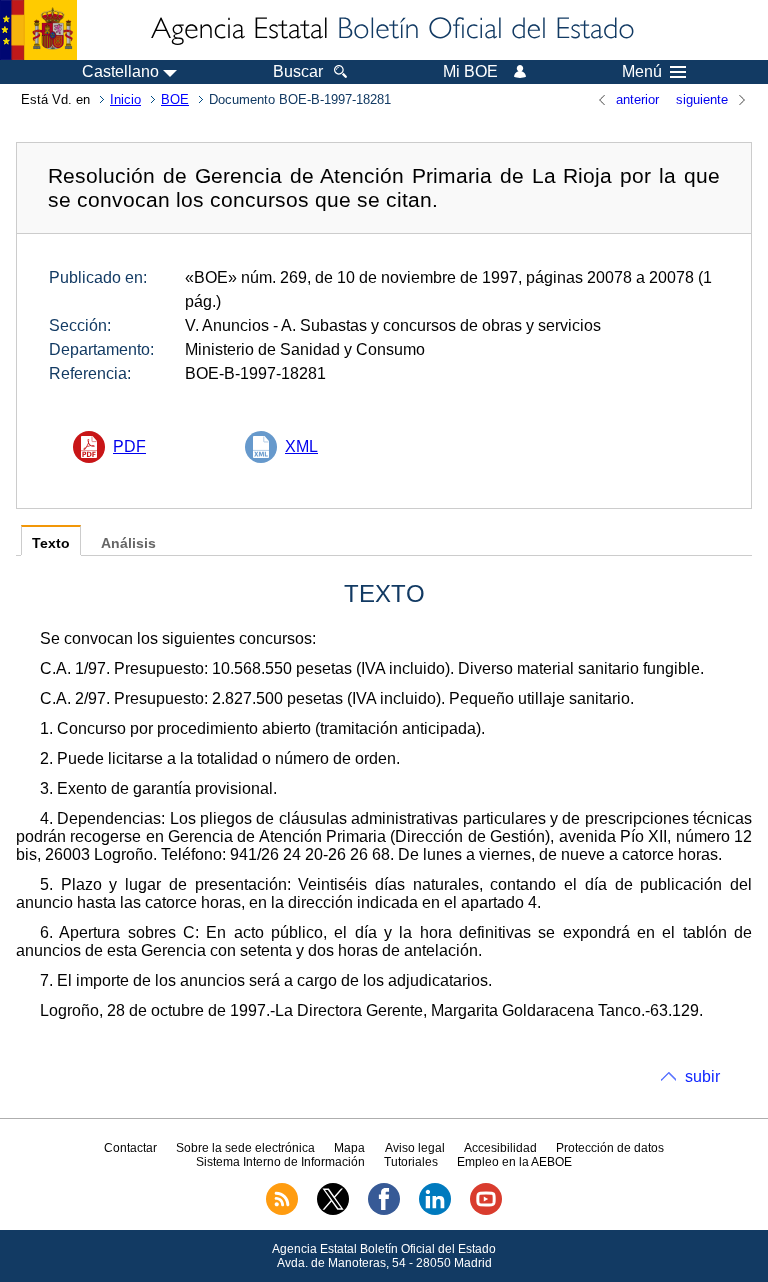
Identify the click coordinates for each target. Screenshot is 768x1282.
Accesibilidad (500, 1148)
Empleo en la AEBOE (514, 1162)
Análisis (128, 543)
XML (301, 446)
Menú (642, 72)
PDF (129, 446)
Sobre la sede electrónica (245, 1148)
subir (702, 1076)
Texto (51, 543)
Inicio (125, 99)
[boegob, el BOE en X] (333, 1211)
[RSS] (282, 1211)
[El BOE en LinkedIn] (435, 1211)
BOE (175, 99)
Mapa (349, 1148)
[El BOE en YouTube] (486, 1211)
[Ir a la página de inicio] (391, 30)
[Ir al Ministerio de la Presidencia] (38, 30)
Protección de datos (610, 1148)
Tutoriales (411, 1162)
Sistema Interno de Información (280, 1162)
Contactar (130, 1148)
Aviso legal (415, 1148)
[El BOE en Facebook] (384, 1211)
